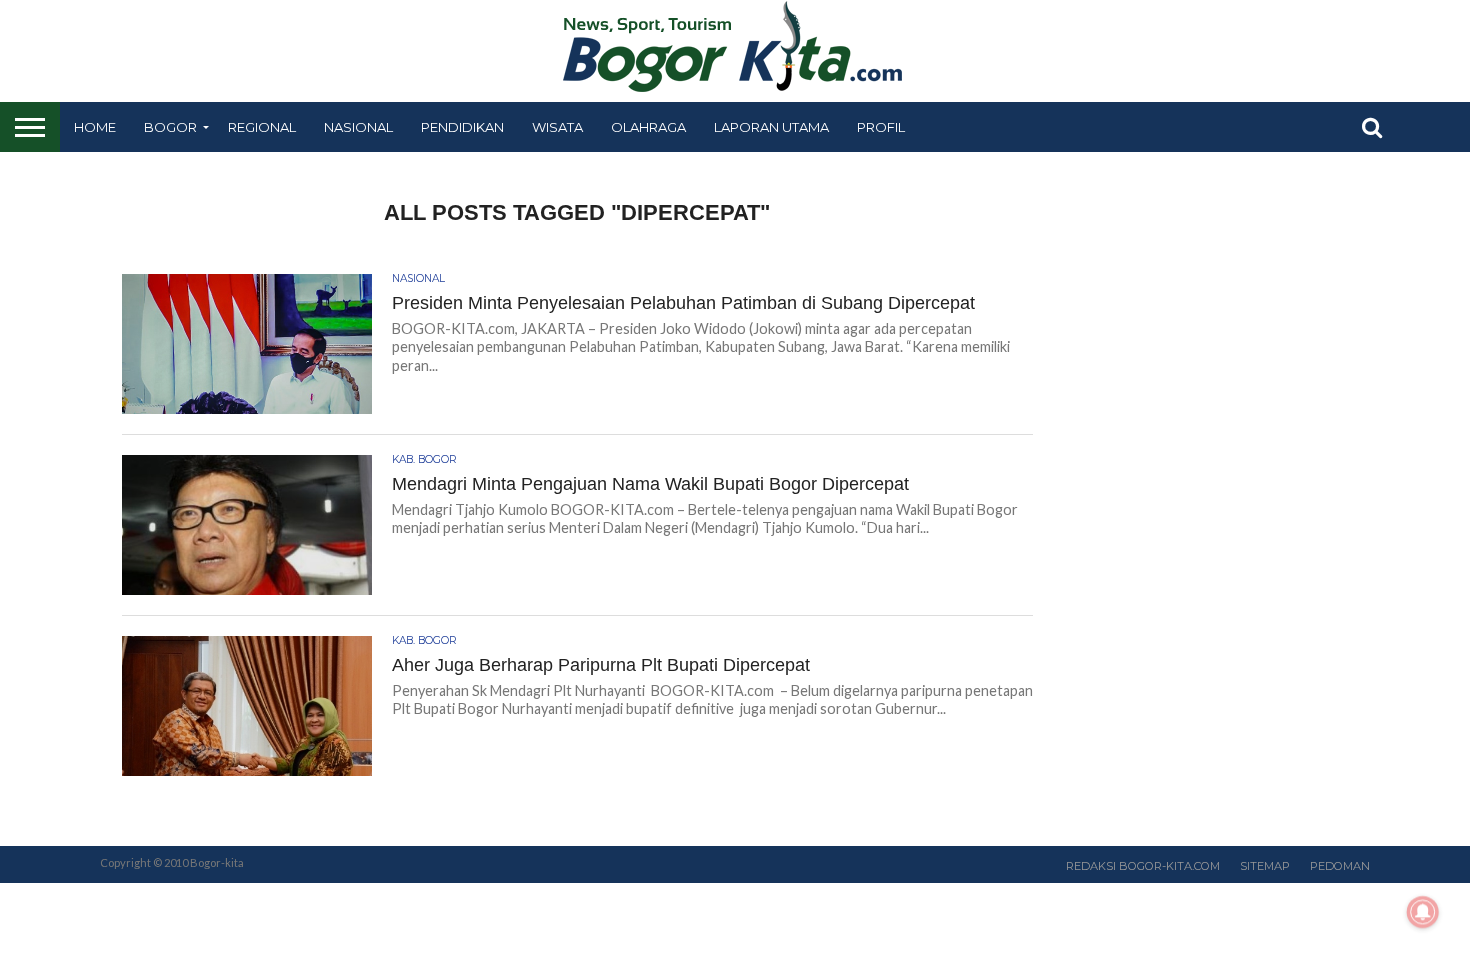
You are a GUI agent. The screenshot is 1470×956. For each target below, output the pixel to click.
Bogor (170, 127)
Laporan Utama (771, 127)
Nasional (358, 127)
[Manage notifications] (1423, 912)
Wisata (557, 127)
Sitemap (1265, 866)
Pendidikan (462, 127)
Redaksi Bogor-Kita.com (1143, 866)
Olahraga (648, 127)
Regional (262, 127)
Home (95, 127)
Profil (881, 127)
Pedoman (1340, 866)
